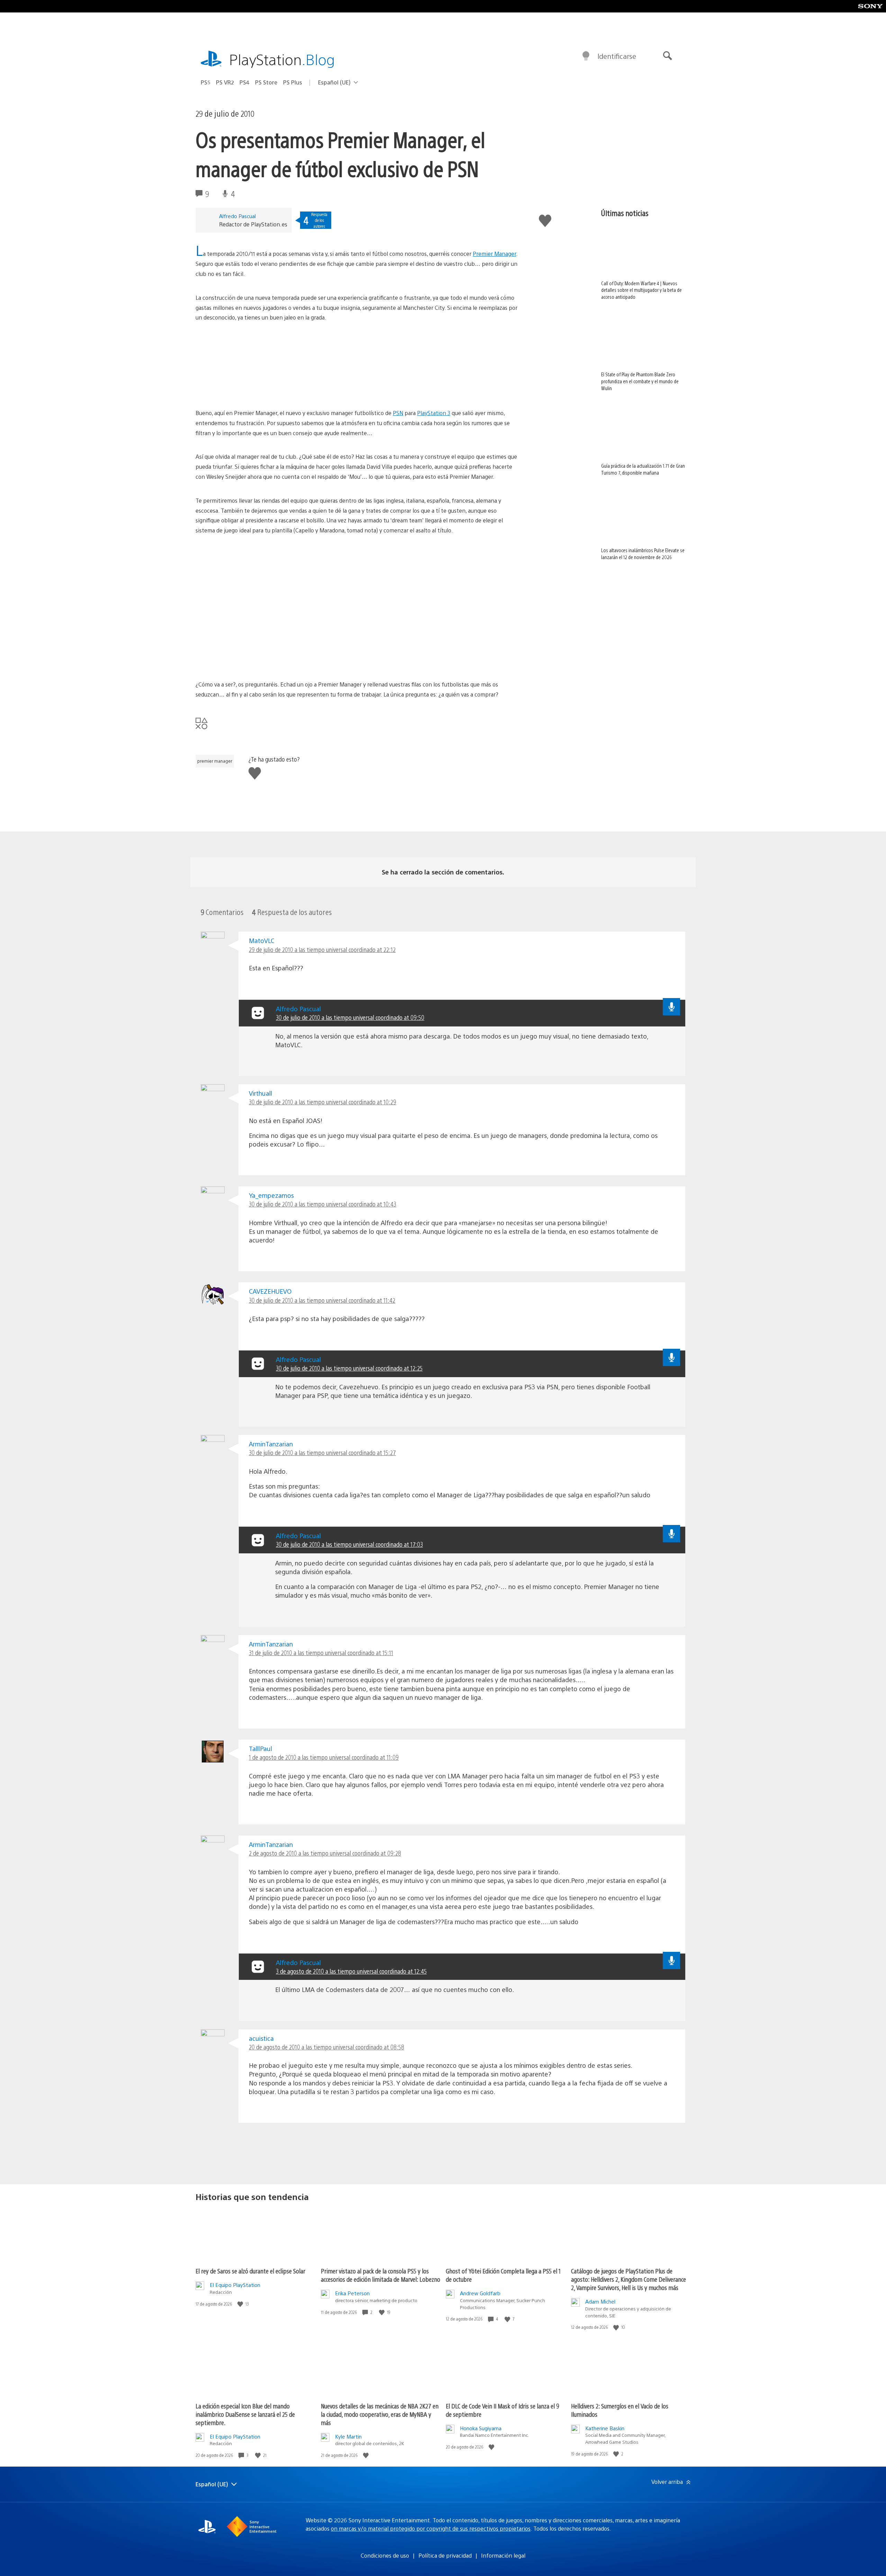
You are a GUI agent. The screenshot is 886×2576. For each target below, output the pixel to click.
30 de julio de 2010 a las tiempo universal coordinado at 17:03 (349, 1544)
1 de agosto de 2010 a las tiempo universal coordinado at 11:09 (324, 1757)
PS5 (206, 82)
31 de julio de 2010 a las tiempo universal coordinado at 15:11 (321, 1653)
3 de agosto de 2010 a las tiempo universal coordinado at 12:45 (351, 1971)
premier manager (215, 761)
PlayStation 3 (434, 413)
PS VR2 (225, 82)
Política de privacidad (445, 2555)
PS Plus (293, 82)
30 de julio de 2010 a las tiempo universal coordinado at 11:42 (322, 1300)
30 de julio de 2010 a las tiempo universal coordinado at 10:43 (323, 1204)
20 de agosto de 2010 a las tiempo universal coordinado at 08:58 (327, 2047)
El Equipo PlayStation (235, 2285)
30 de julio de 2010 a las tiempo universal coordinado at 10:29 (323, 1102)
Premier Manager (494, 254)
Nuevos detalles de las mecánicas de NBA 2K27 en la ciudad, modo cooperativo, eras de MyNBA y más (380, 2414)
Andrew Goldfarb (480, 2293)
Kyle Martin (348, 2436)
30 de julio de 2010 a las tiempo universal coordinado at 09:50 (350, 1017)
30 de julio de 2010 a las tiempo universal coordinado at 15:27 (322, 1452)
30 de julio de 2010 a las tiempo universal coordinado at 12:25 (349, 1368)
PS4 (245, 82)
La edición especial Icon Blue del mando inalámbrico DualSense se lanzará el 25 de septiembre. (245, 2414)
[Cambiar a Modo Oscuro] (586, 56)
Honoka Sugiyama (481, 2428)
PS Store (266, 82)
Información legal (503, 2555)
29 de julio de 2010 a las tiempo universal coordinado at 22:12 (322, 949)
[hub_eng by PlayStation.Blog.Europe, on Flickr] (249, 389)
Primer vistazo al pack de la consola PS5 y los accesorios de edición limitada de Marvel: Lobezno (381, 2275)
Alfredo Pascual (237, 216)
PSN (398, 413)
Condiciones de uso (385, 2555)
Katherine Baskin (605, 2428)
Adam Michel (600, 2301)
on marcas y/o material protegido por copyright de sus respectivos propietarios (431, 2528)
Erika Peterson (352, 2293)
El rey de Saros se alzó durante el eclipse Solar (250, 2271)
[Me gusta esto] (241, 2304)
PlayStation (282, 59)
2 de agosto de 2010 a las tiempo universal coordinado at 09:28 (325, 1853)
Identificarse (617, 56)
